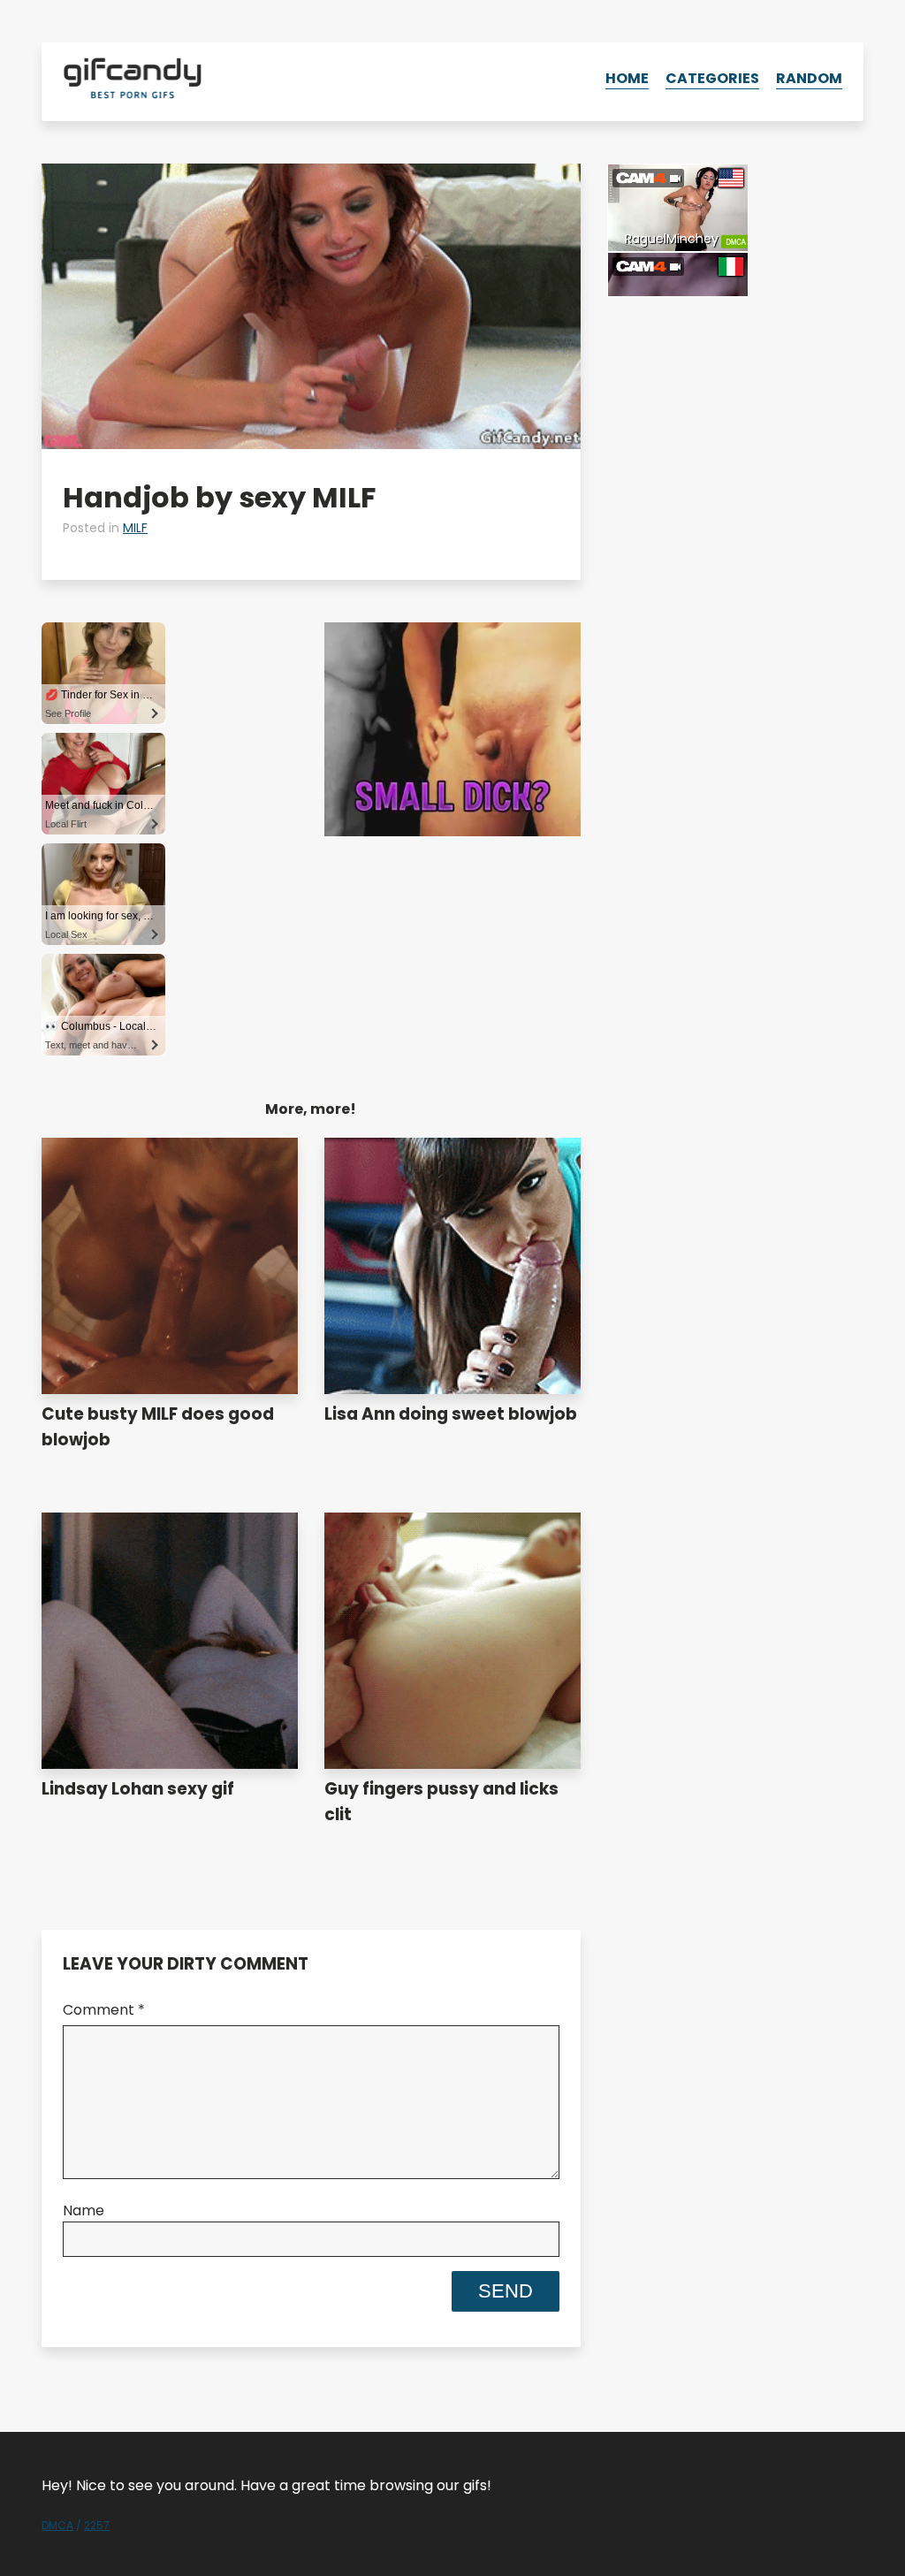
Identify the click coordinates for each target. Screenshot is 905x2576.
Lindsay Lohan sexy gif (138, 1789)
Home (627, 78)
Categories (712, 78)
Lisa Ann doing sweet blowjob (451, 1414)
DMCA (57, 2525)
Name (84, 2210)
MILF (135, 528)
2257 (97, 2525)
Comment (104, 2010)
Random (809, 78)
